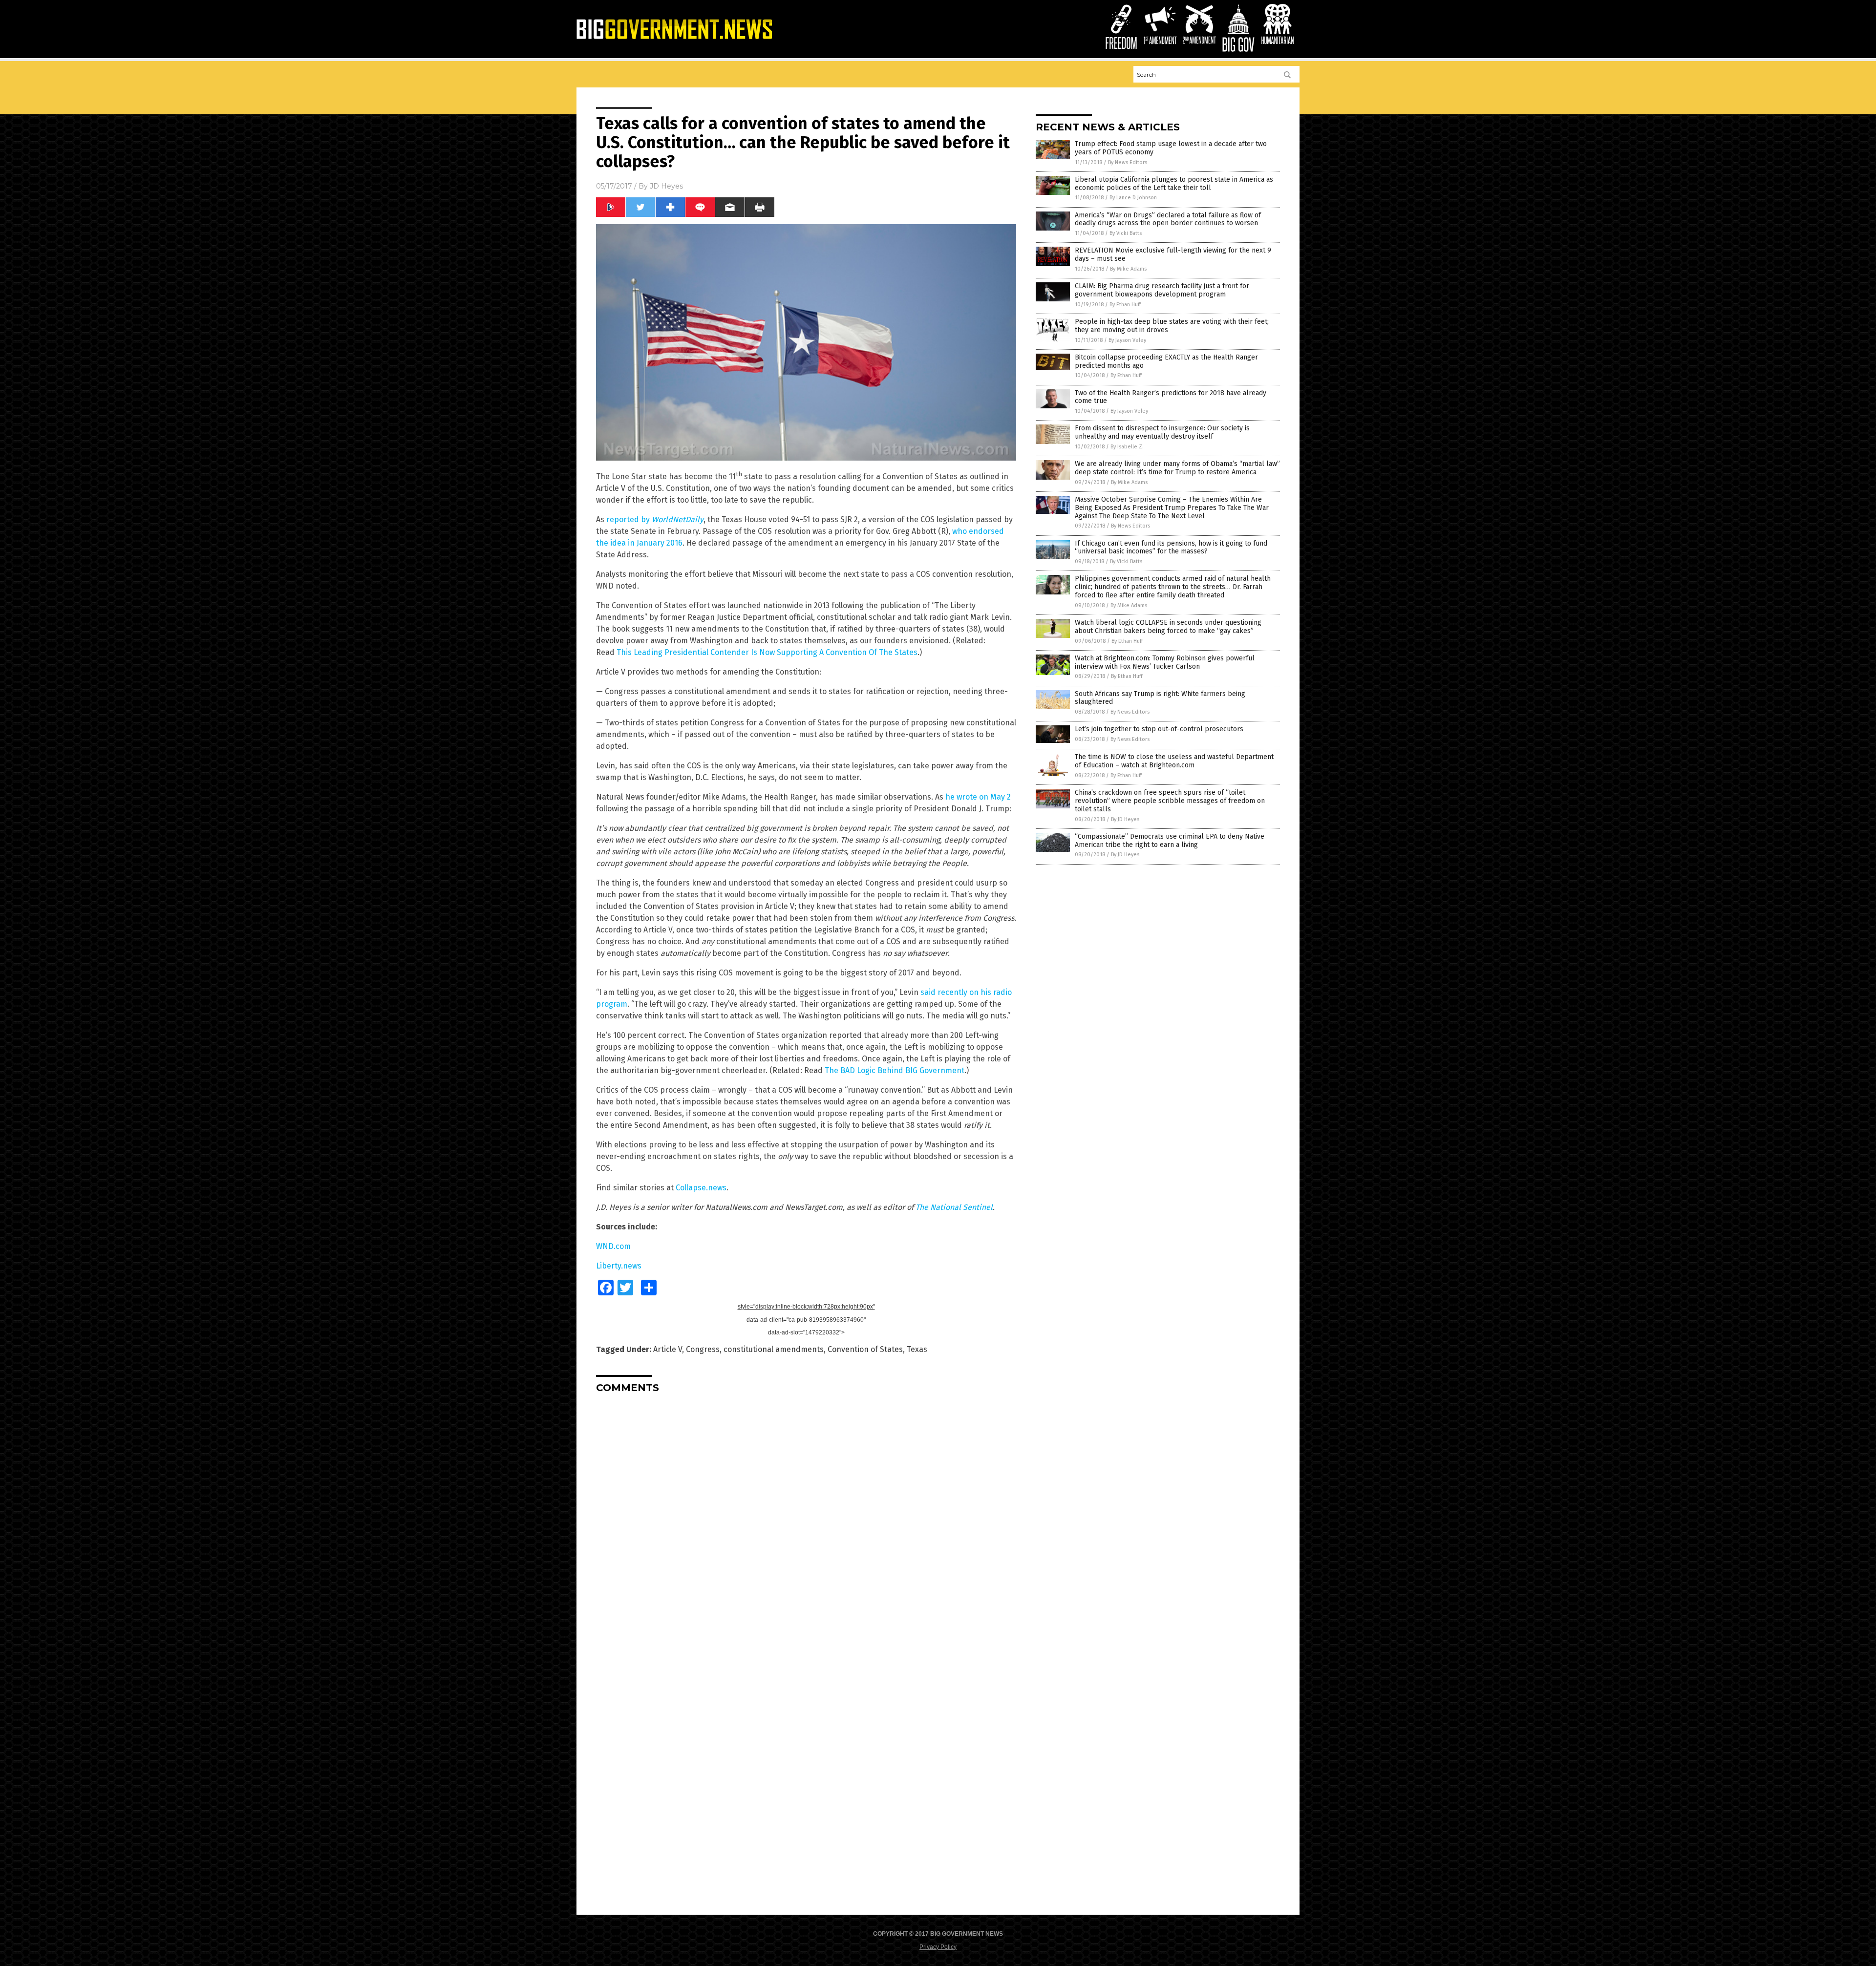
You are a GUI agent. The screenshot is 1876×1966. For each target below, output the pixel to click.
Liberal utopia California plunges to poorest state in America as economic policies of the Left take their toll (1174, 184)
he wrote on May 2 (978, 797)
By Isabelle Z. (1127, 447)
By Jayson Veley (1127, 340)
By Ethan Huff (1125, 305)
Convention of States (865, 1349)
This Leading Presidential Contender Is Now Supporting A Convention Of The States (767, 652)
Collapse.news (701, 1188)
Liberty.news (619, 1266)
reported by (655, 519)
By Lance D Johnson (1133, 198)
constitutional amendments (774, 1349)
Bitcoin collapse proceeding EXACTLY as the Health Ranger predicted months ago (1166, 361)
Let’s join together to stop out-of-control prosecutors (1159, 729)
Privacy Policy (938, 1947)
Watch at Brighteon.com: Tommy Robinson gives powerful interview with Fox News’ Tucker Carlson (1165, 662)
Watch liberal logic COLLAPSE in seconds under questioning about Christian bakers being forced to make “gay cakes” (1168, 627)
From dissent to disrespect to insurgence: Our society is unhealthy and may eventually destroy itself (1162, 432)
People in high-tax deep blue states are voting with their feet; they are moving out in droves (1172, 326)
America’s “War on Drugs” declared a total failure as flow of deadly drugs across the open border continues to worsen (1168, 219)
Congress (703, 1349)
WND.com (613, 1246)
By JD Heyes (1125, 819)
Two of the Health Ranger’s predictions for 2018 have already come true (1171, 397)
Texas (917, 1349)
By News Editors (1128, 162)
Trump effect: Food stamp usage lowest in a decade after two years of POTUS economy (1171, 148)
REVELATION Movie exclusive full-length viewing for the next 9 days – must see (1173, 254)
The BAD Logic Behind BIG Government (895, 1070)
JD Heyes (666, 186)
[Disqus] (806, 1523)
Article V (668, 1349)
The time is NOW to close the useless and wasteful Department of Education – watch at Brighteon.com (1174, 761)
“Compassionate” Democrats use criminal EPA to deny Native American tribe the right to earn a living (1170, 841)
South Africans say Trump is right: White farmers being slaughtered (1160, 698)
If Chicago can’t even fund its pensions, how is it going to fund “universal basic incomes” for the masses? (1171, 548)
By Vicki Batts (1126, 233)
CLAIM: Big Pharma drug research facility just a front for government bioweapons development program (1162, 290)
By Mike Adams (1128, 269)
